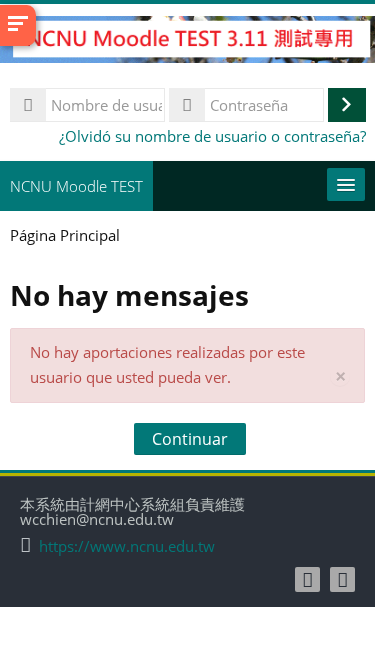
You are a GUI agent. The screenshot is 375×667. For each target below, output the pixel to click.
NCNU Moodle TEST (76, 186)
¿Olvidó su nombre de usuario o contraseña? (212, 136)
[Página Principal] (187, 42)
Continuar (190, 439)
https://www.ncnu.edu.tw (127, 546)
